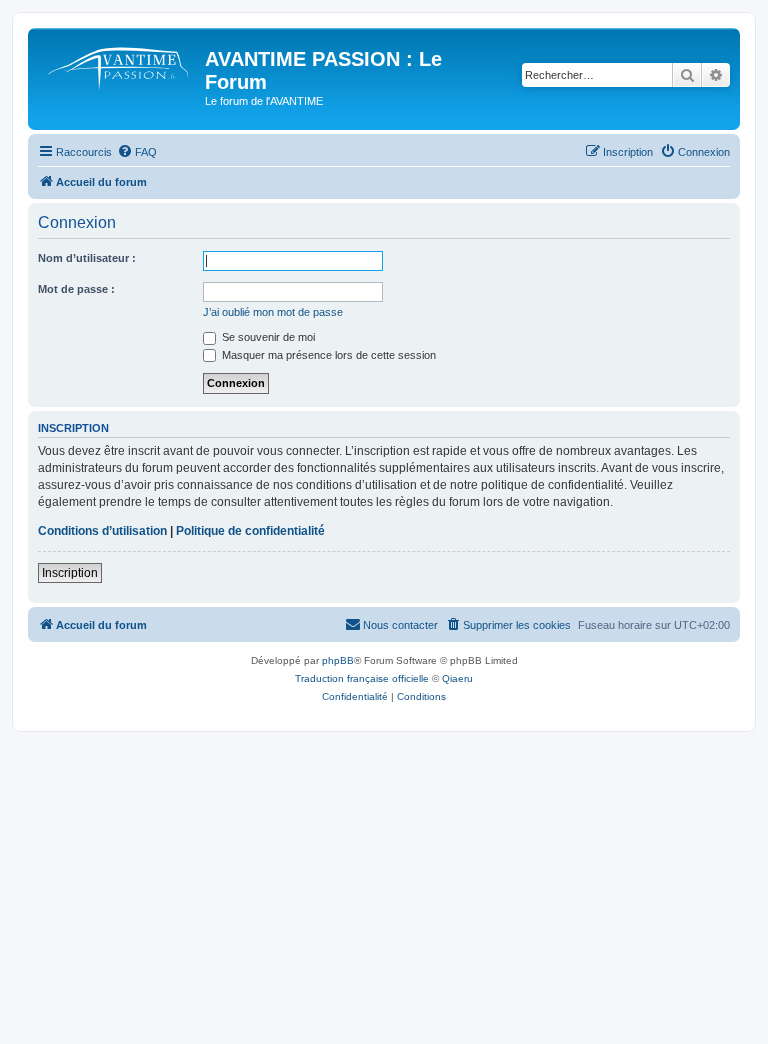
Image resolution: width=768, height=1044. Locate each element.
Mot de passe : (76, 289)
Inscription (70, 573)
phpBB (338, 660)
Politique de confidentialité (250, 531)
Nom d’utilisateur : (87, 258)
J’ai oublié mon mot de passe (273, 312)
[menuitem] (137, 152)
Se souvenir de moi (267, 337)
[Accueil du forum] (119, 65)
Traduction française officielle (362, 678)
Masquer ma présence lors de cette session (327, 355)
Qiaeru (457, 678)
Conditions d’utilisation (102, 531)
